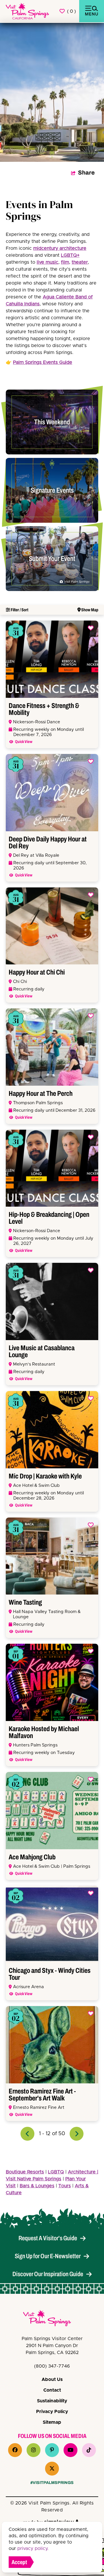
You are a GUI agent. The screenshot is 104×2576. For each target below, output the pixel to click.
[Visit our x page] (52, 2469)
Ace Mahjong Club (32, 1857)
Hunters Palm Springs (35, 1745)
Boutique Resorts (25, 2172)
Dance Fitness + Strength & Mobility (44, 709)
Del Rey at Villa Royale (36, 855)
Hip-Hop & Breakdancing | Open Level (49, 1218)
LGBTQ (56, 2172)
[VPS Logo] (52, 2319)
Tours (65, 2186)
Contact (52, 2390)
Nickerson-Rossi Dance (37, 722)
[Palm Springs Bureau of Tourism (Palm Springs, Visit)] (27, 11)
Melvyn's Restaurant (34, 1364)
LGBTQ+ (70, 255)
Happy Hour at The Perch (41, 1093)
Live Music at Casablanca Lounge (42, 1351)
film (65, 262)
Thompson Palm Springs (38, 1103)
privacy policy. (33, 2549)
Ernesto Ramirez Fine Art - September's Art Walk (42, 2095)
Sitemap (52, 2422)
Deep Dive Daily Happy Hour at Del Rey (48, 843)
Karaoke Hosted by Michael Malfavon (44, 1732)
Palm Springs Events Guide (43, 362)
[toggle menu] (92, 11)
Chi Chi (20, 982)
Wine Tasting (25, 1602)
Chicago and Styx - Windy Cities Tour (50, 1974)
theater (80, 262)
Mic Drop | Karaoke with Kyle (45, 1476)
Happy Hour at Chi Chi (37, 972)
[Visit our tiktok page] (89, 2450)
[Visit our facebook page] (15, 2450)
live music (48, 262)
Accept (19, 2562)
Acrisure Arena (28, 1987)
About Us (52, 2379)
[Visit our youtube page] (70, 2450)
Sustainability (52, 2401)
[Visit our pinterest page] (52, 2450)
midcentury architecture (60, 248)
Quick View (24, 742)
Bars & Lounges (37, 2186)
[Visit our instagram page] (34, 2450)
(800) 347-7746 (52, 2366)
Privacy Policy (52, 2412)
